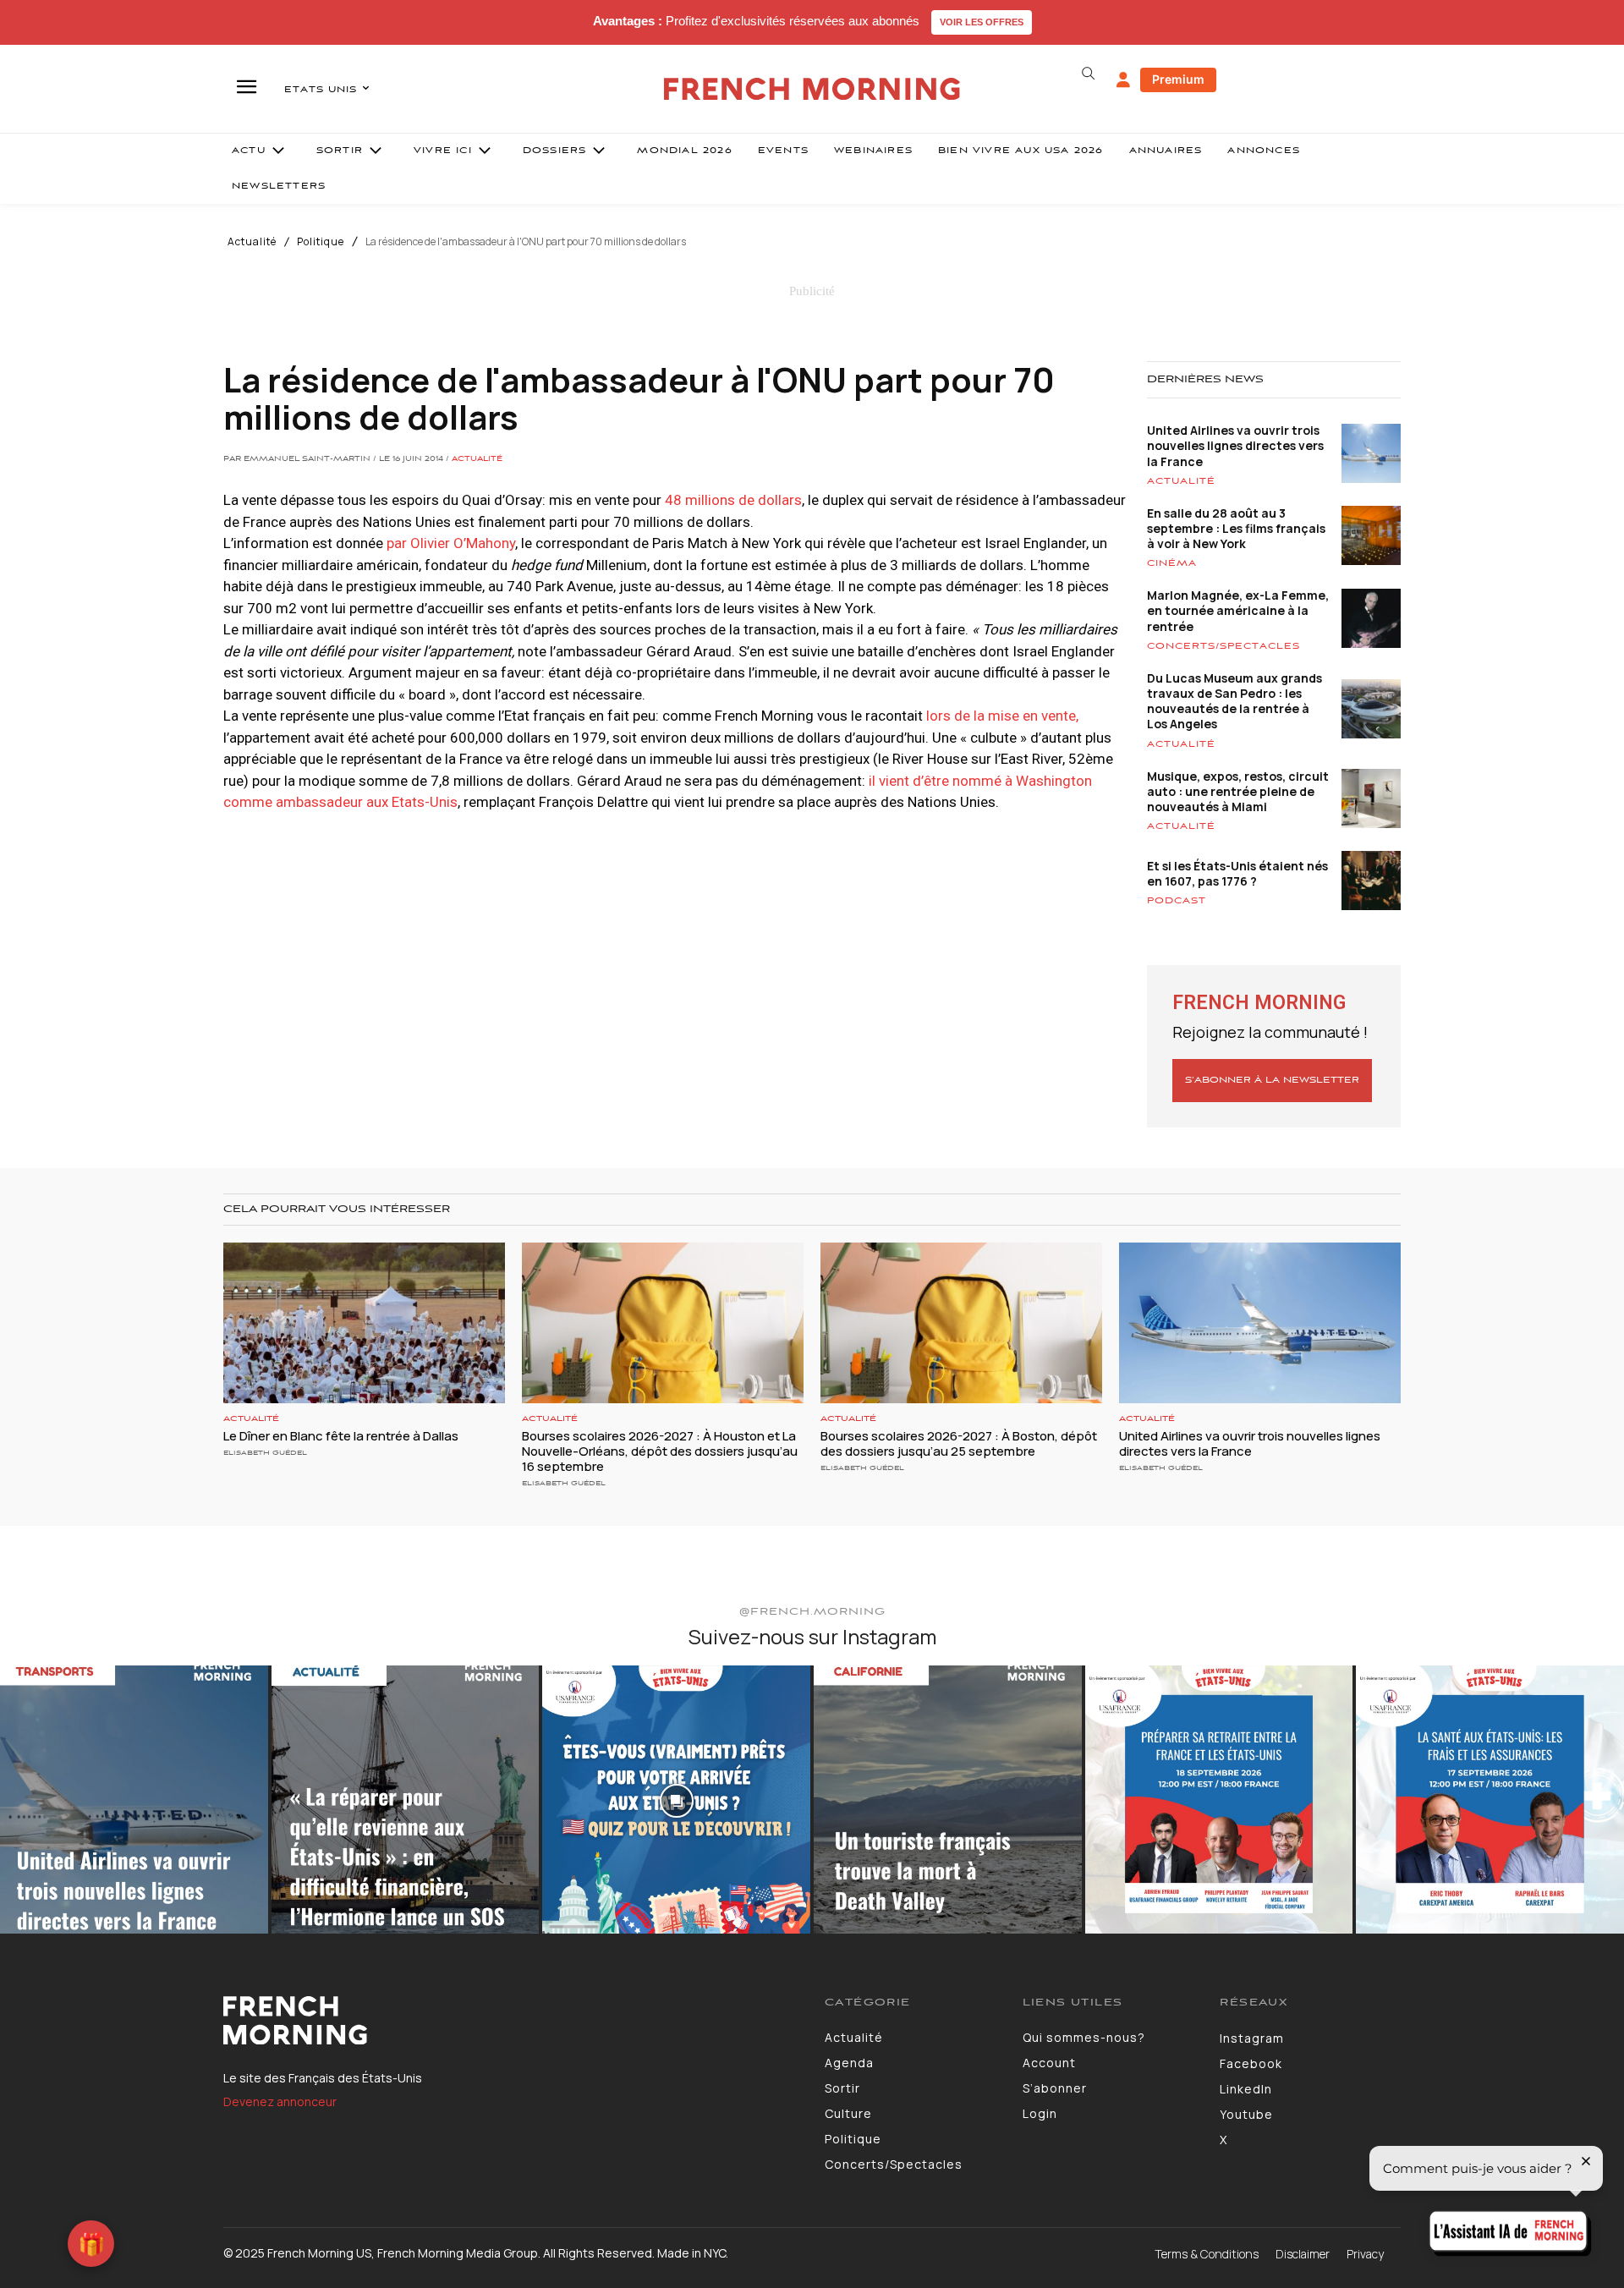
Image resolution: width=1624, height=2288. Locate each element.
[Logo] (511, 2021)
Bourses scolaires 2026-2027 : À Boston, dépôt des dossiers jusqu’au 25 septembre (959, 1443)
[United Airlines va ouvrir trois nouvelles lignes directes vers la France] (1260, 1323)
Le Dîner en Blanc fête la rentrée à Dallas (341, 1436)
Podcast (1177, 901)
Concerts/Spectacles (1223, 646)
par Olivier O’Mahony (449, 543)
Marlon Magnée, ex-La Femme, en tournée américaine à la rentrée (1238, 610)
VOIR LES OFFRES (982, 22)
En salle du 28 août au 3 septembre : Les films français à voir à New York (1236, 528)
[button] (1088, 74)
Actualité (252, 242)
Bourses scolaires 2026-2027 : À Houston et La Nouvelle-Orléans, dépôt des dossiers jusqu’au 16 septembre (660, 1451)
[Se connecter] (1123, 80)
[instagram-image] (134, 1800)
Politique (321, 242)
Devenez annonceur (280, 2101)
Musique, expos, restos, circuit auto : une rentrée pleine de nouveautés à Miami (1238, 791)
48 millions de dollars (733, 500)
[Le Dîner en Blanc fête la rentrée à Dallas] (364, 1323)
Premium (1178, 79)
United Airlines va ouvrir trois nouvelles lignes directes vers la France (1235, 445)
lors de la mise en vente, (1002, 716)
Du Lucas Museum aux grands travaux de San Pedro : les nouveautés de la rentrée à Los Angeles (1234, 701)
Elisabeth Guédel (265, 1453)
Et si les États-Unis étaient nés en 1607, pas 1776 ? (1237, 873)
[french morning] (812, 89)
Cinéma (1172, 563)
